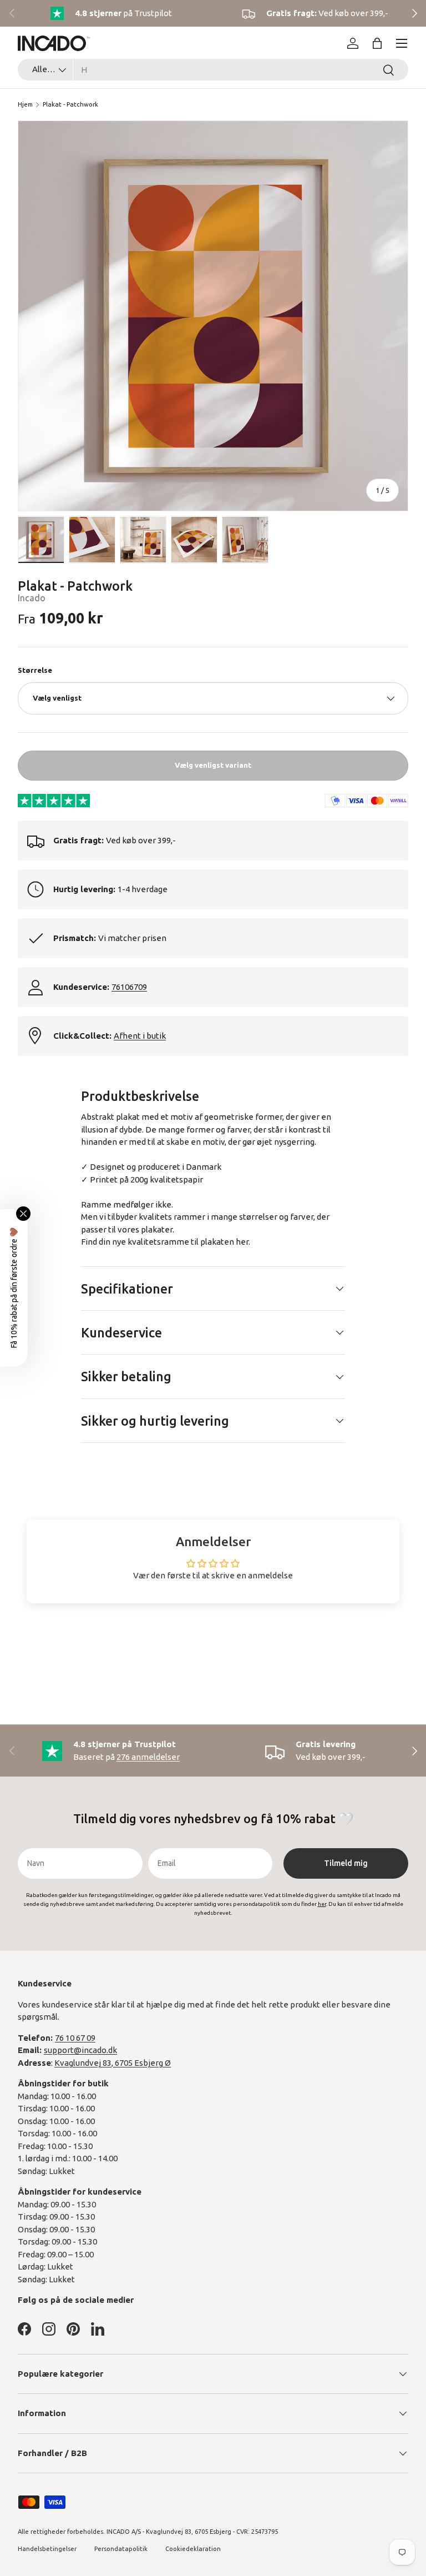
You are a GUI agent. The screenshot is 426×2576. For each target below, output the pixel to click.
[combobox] (213, 70)
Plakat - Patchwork (70, 104)
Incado (32, 598)
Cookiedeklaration (193, 2549)
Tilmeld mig (346, 1863)
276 (148, 1757)
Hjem (25, 104)
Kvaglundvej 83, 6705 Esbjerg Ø (113, 2063)
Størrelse (35, 670)
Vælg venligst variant (213, 765)
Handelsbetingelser (47, 2549)
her (242, 1242)
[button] (377, 43)
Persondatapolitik (121, 2549)
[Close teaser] (23, 1214)
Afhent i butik (140, 1036)
